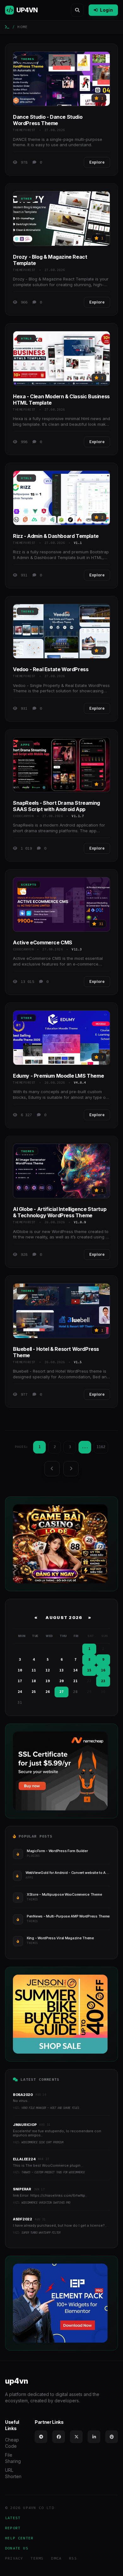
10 (20, 1670)
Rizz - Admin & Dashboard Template (56, 536)
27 (61, 1692)
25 (34, 1692)
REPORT (13, 2528)
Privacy (14, 2558)
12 (48, 1670)
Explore (97, 162)
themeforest (24, 130)
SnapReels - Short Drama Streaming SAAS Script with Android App (56, 806)
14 (75, 1670)
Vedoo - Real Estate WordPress (51, 669)
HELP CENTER (19, 2538)
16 (103, 1670)
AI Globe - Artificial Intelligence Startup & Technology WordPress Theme (60, 1212)
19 (48, 1681)
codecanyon (23, 816)
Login (106, 10)
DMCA (56, 2558)
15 (89, 1670)
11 (34, 1670)
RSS (73, 2558)
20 (61, 1681)
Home (23, 27)
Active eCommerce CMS (43, 942)
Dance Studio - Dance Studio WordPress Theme (48, 120)
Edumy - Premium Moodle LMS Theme (58, 1076)
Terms (37, 2558)
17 (20, 1681)
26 (48, 1692)
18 (34, 1681)
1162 (101, 1447)
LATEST (13, 2518)
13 (61, 1670)
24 (20, 1692)
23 (103, 1681)
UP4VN (27, 10)
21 (75, 1681)
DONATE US (17, 2548)
